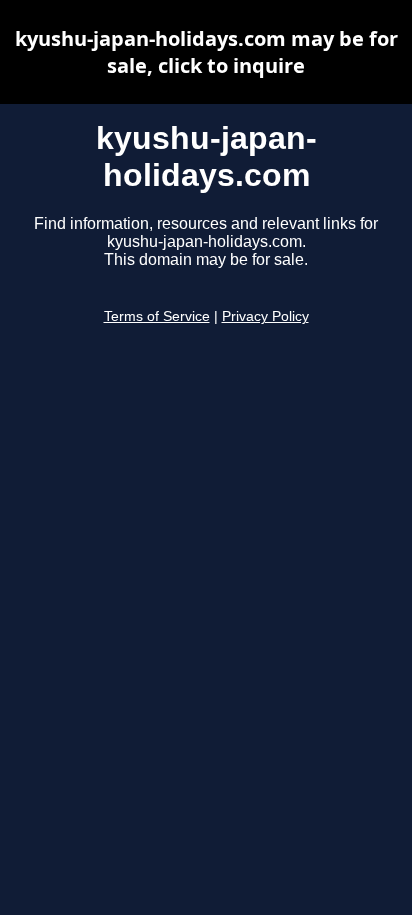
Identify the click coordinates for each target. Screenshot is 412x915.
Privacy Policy (265, 316)
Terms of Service (157, 316)
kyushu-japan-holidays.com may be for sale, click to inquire (206, 52)
